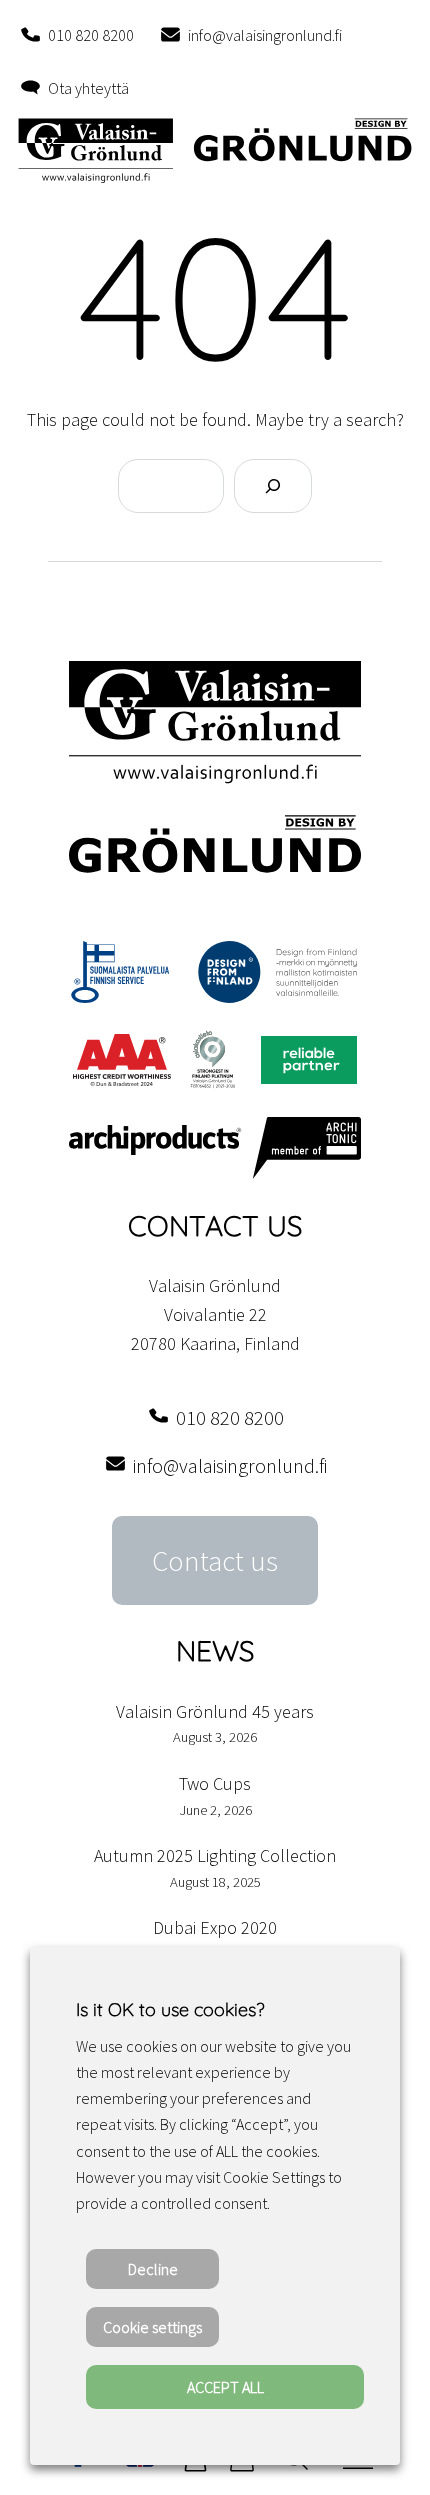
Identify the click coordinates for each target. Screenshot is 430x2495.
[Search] (273, 486)
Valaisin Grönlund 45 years (215, 1711)
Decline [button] (153, 2269)
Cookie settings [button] (152, 2327)
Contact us (215, 1561)
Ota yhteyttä (88, 88)
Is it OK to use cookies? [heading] (170, 2009)
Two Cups (215, 1783)
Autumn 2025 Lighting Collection (215, 1855)
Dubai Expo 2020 (215, 1927)
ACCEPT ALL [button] (225, 2387)
